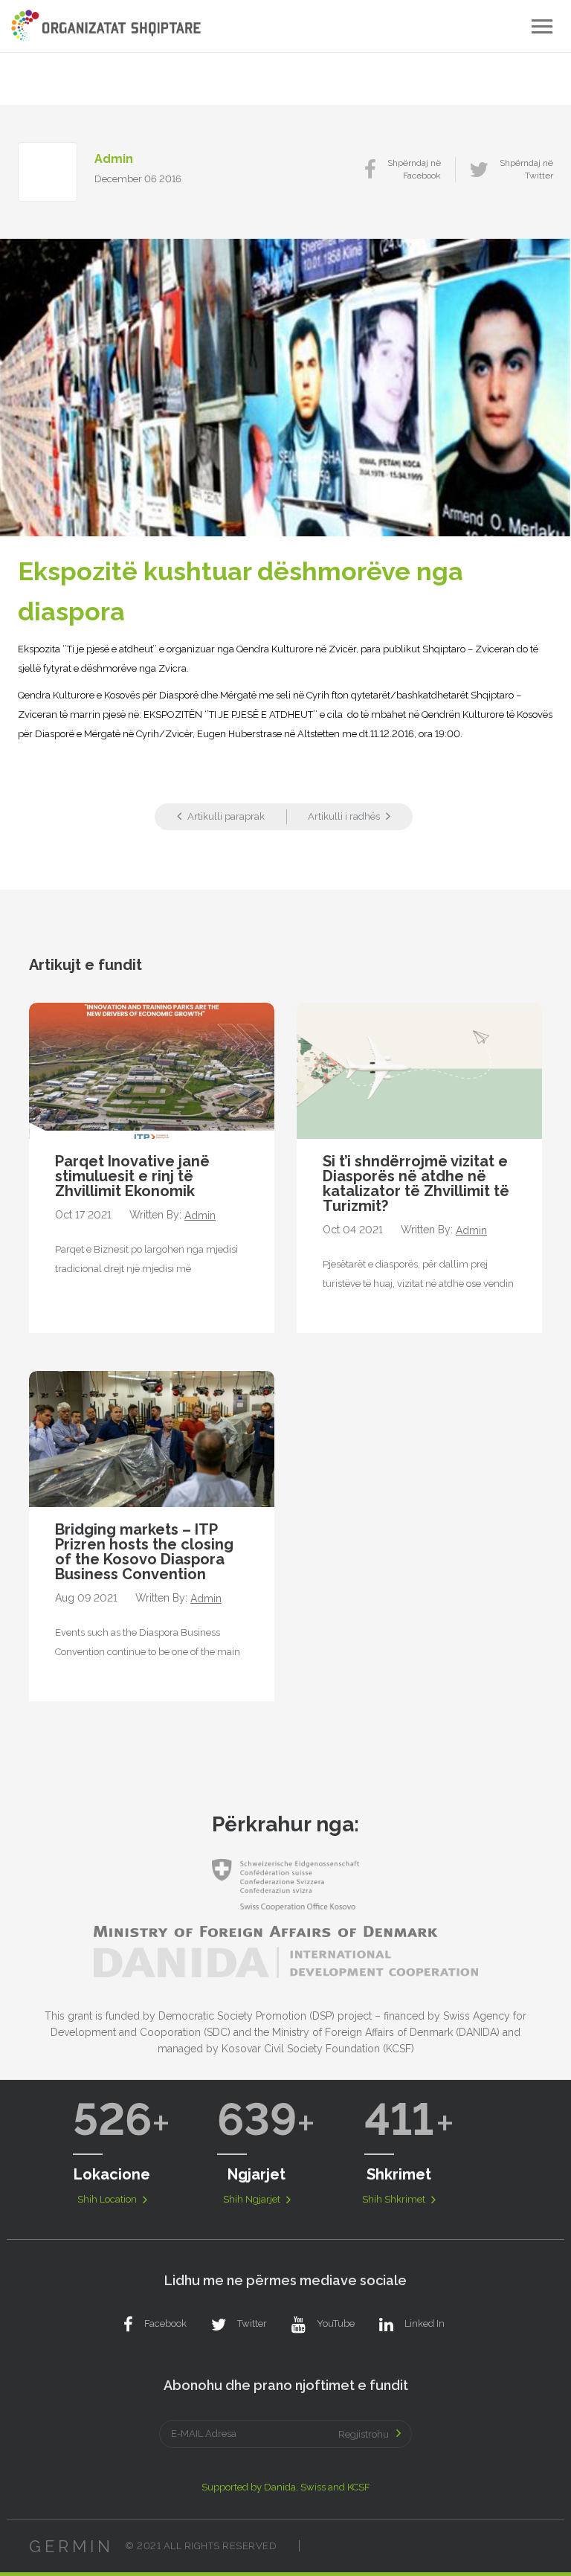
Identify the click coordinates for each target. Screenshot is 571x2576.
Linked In (425, 2323)
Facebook (165, 2323)
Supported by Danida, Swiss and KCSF (286, 2487)
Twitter (252, 2323)
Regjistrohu (364, 2434)
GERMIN (71, 2546)
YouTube (336, 2323)
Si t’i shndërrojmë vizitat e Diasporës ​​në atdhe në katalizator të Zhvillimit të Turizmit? (416, 1183)
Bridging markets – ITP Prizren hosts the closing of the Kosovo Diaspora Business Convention (144, 1552)
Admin (114, 159)
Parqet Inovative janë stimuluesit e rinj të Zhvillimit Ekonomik (132, 1176)
